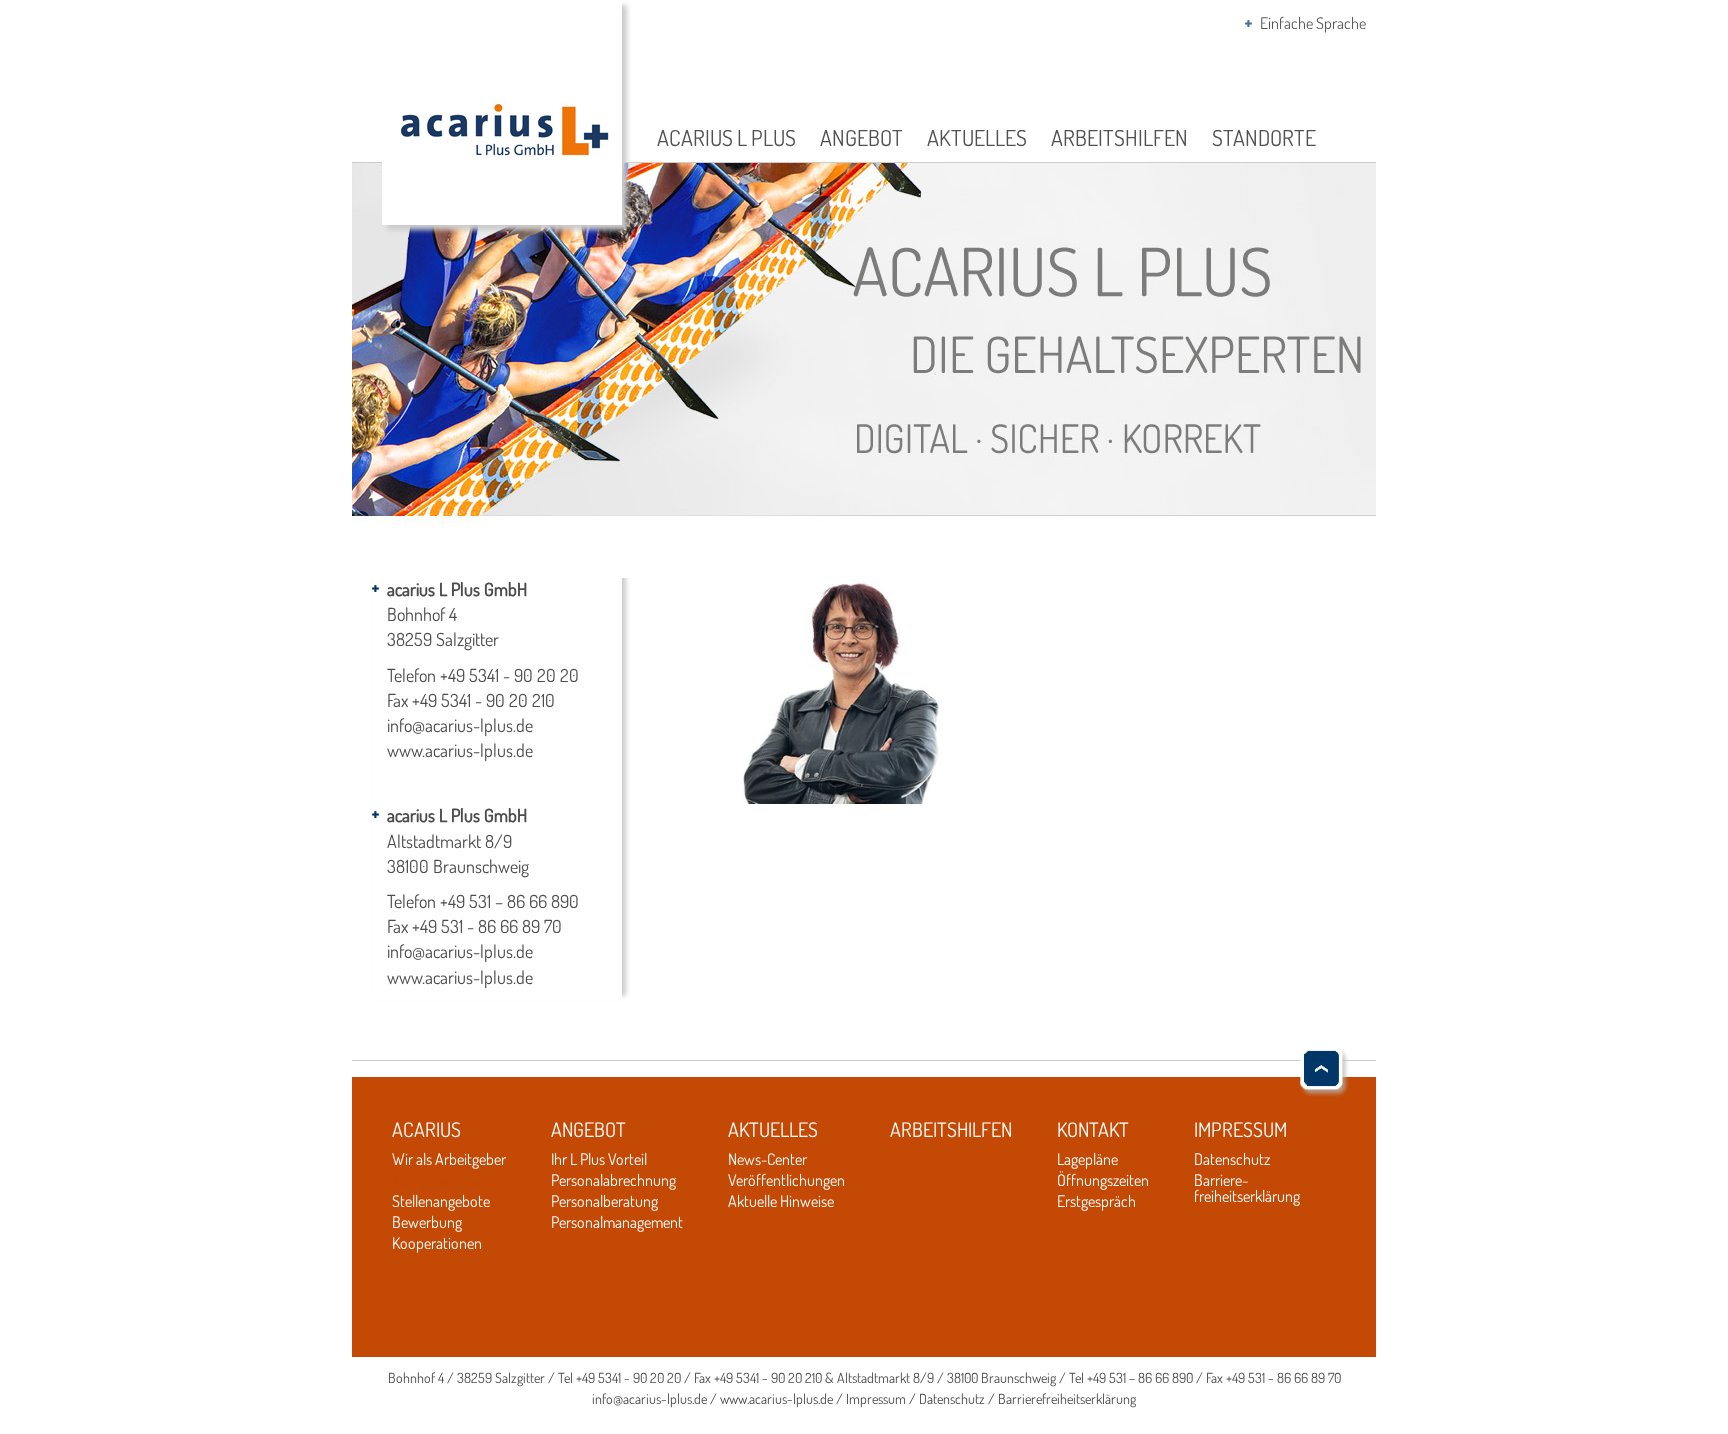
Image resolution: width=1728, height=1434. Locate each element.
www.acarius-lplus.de (460, 750)
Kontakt (1093, 1129)
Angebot (861, 137)
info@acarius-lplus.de (460, 725)
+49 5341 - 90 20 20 (509, 675)
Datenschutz (1232, 1159)
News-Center (767, 1159)
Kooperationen (437, 1243)
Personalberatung (604, 1201)
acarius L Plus (726, 137)
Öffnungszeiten (1103, 1180)
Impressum (1240, 1129)
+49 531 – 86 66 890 (509, 901)
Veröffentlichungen (786, 1180)
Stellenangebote (441, 1201)
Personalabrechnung (613, 1180)
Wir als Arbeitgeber (449, 1159)
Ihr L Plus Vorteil (599, 1159)
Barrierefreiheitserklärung (1067, 1398)
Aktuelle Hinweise (781, 1201)
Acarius (426, 1129)
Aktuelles (977, 137)
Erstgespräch (1096, 1201)
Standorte (1264, 137)
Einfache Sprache (1313, 23)
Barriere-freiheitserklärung (1247, 1188)
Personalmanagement (617, 1222)
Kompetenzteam (442, 1180)
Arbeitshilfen (1119, 137)
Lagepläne (1087, 1159)
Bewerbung (427, 1222)
